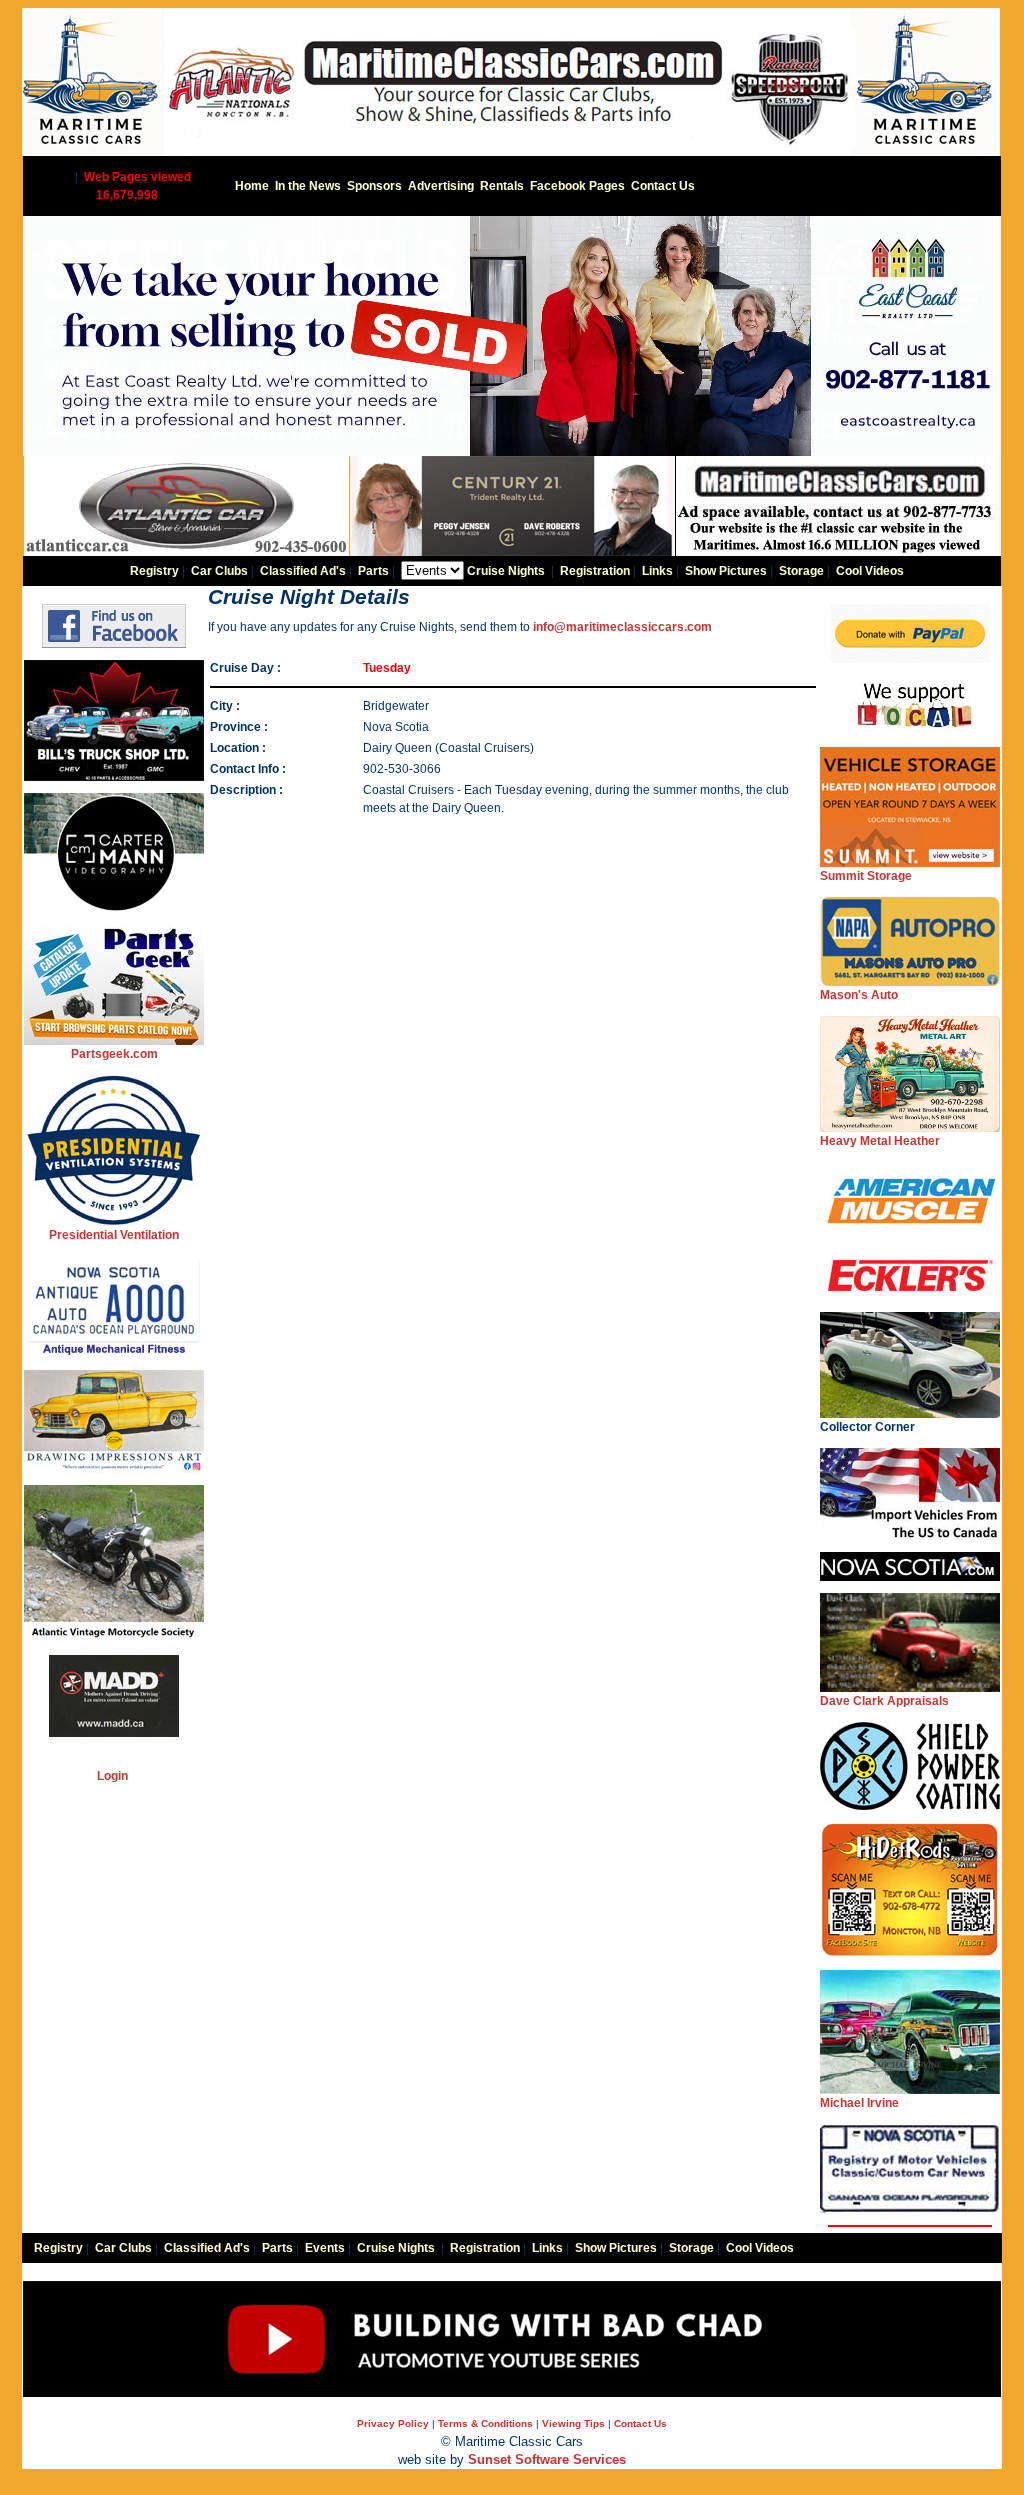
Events (325, 2248)
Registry (154, 571)
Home (252, 186)
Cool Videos (870, 571)
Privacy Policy (393, 2423)
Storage (801, 571)
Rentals (502, 186)
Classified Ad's (303, 571)
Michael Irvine (859, 2103)
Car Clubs (219, 571)
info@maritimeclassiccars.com (622, 627)
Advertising (441, 186)
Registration (595, 571)
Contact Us (663, 186)
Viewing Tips (573, 2423)
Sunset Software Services (547, 2459)
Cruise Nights (506, 571)
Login (112, 1776)
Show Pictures (726, 571)
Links (657, 571)
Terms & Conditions (485, 2423)
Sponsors (374, 186)
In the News (308, 186)
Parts (373, 571)
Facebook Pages (577, 186)
